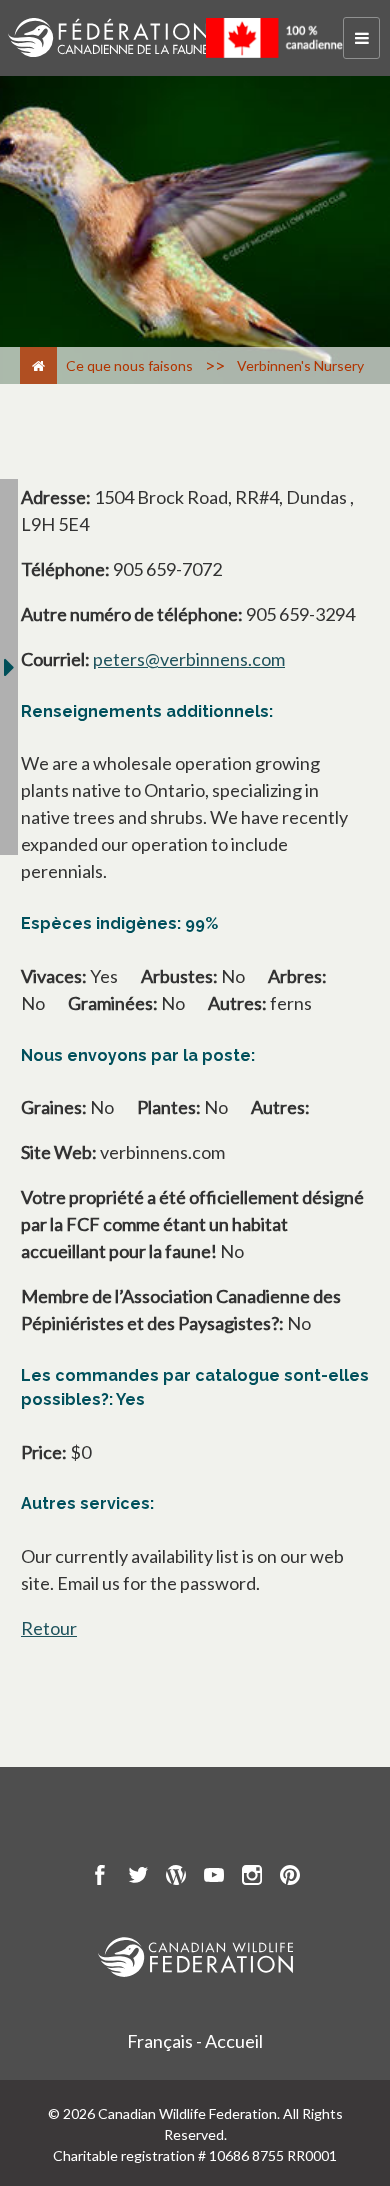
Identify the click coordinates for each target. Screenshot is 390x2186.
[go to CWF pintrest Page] (290, 1878)
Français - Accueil (195, 2041)
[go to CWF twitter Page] (138, 1878)
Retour (49, 1628)
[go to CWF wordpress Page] (176, 1878)
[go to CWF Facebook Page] (100, 1878)
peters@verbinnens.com (189, 659)
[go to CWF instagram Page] (252, 1878)
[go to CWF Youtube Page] (214, 1878)
